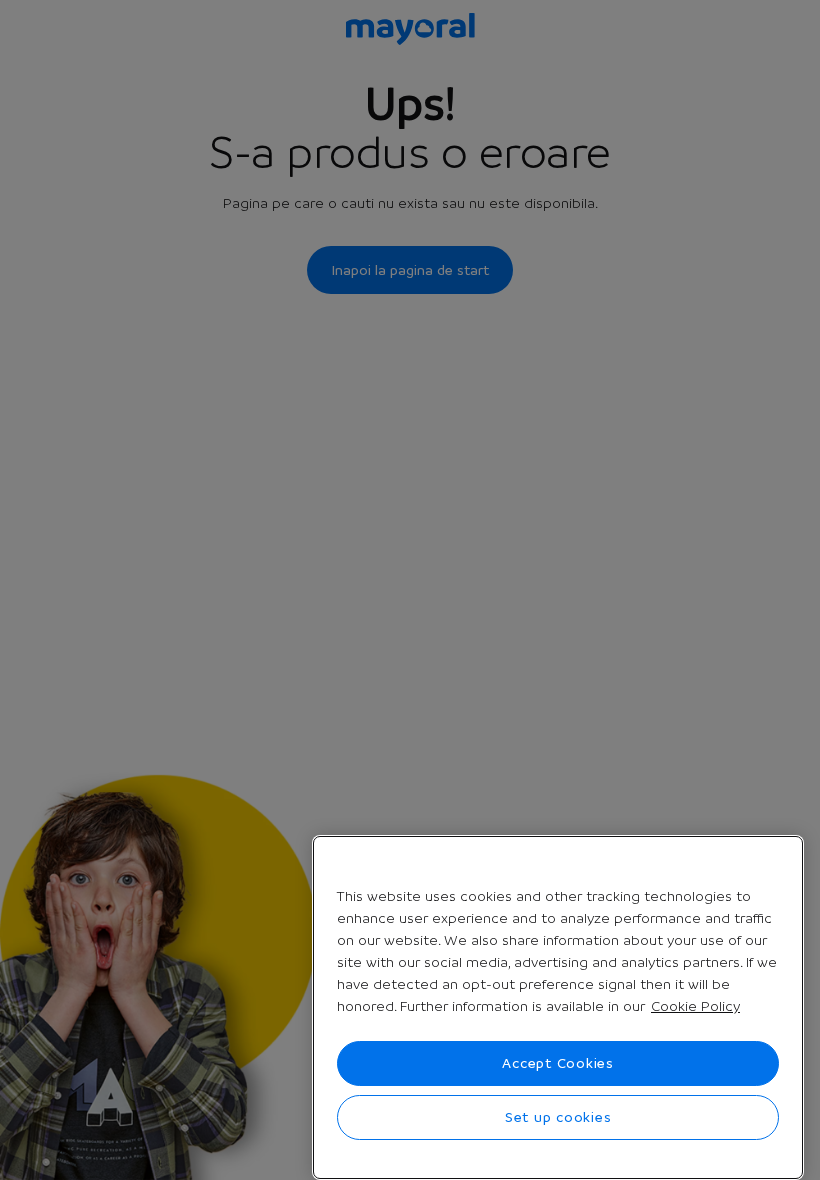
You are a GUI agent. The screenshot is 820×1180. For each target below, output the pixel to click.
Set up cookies (558, 1117)
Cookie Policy (695, 1006)
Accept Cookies (558, 1063)
